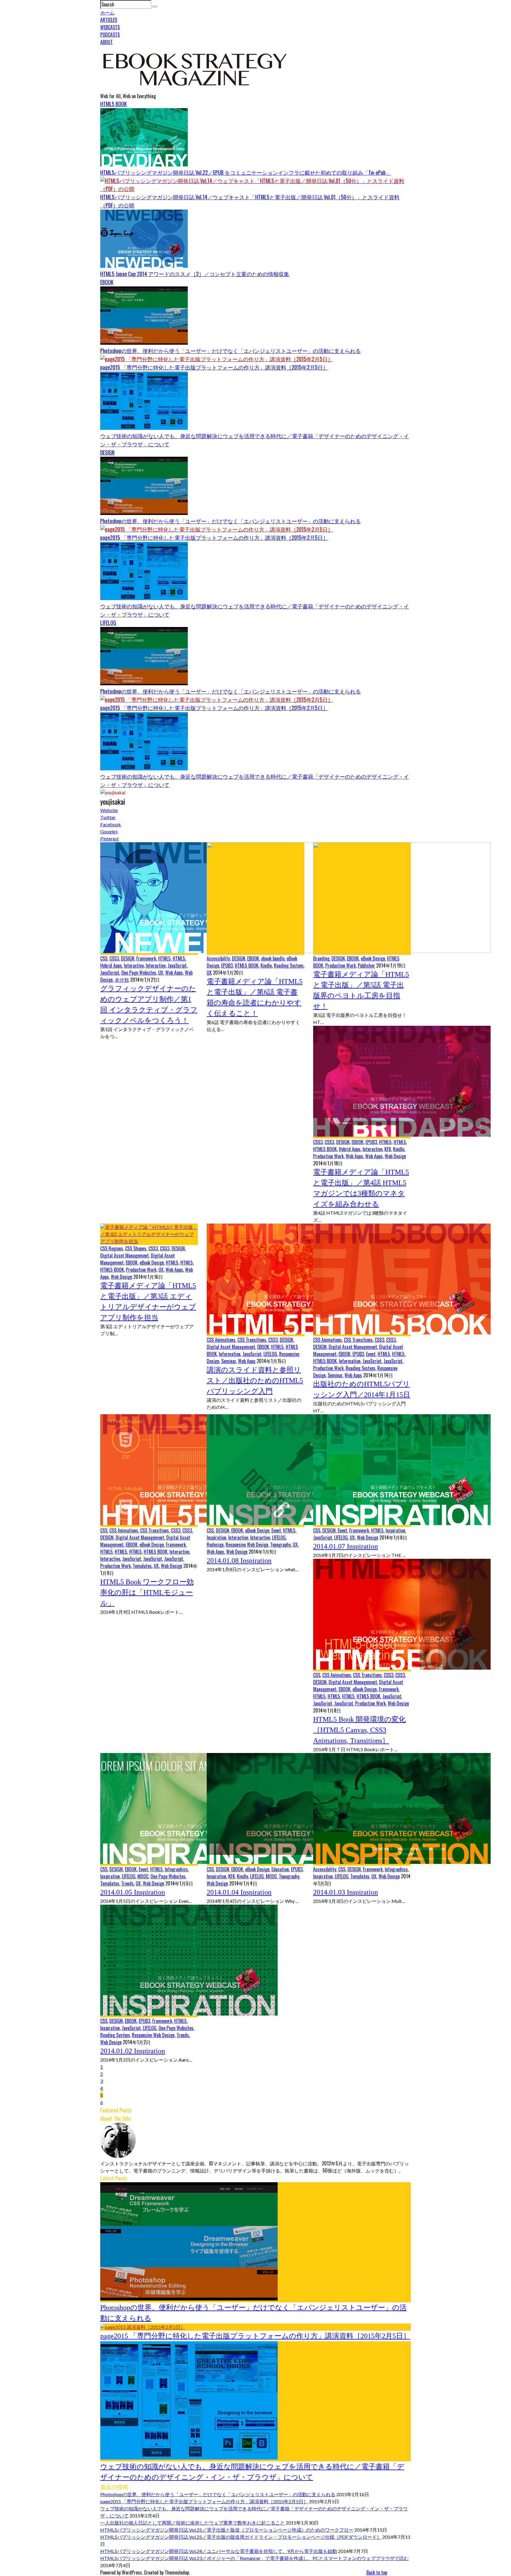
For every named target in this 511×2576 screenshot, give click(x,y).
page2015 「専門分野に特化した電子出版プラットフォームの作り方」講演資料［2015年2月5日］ (214, 367)
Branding (321, 958)
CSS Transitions (252, 1340)
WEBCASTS (110, 27)
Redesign (215, 1545)
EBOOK (107, 282)
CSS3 (114, 958)
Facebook (111, 824)
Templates (142, 1566)
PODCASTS (110, 35)
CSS (104, 958)
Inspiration (216, 1538)
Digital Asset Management (124, 1255)
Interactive (134, 965)
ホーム (107, 12)
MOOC (143, 1876)
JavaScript (177, 965)
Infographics (176, 1869)
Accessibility (218, 958)
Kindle (266, 965)
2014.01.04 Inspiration (239, 1892)
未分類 (122, 980)
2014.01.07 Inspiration (346, 1546)
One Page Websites (139, 973)
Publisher (366, 965)
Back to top (377, 2572)
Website (109, 810)
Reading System (289, 965)
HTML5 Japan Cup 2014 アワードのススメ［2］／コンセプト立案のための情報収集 (195, 274)
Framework (146, 958)
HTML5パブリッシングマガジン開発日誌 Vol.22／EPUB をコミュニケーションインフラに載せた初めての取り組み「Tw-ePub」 (246, 172)
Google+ (109, 831)
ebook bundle (273, 958)
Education (280, 1869)
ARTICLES (109, 20)
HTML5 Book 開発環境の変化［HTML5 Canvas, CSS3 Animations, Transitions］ (359, 1730)
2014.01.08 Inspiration (239, 1561)
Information (230, 1354)
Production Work (341, 965)
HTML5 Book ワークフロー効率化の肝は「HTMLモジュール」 (147, 1592)
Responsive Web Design (247, 1545)
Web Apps (174, 973)
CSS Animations (221, 1340)
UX (161, 973)
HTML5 (164, 958)
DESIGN (107, 452)
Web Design (395, 1156)
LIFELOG (108, 623)
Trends (127, 1883)
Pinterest (110, 839)
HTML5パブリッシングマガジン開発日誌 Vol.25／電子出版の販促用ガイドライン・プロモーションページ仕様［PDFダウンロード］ (241, 2537)
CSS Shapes (136, 1248)
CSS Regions (112, 1248)
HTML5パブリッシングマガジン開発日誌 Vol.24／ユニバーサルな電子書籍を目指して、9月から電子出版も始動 (219, 2551)
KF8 (388, 1149)
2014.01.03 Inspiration (346, 1892)
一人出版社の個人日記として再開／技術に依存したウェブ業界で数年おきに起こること (193, 2523)
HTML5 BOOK (114, 104)
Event (371, 1354)
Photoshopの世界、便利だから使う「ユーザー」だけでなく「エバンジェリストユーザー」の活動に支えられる (231, 351)
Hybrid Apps (111, 965)
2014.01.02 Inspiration (133, 2051)
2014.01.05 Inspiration (133, 1892)
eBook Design (373, 958)
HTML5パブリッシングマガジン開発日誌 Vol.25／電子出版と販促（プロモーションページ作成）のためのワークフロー (227, 2530)
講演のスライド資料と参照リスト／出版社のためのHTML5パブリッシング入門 (255, 1381)
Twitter (108, 817)
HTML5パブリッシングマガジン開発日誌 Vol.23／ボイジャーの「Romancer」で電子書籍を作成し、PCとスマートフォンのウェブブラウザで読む (254, 2558)
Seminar (229, 1361)
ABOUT (106, 42)
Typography (280, 1545)
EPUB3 (227, 965)
